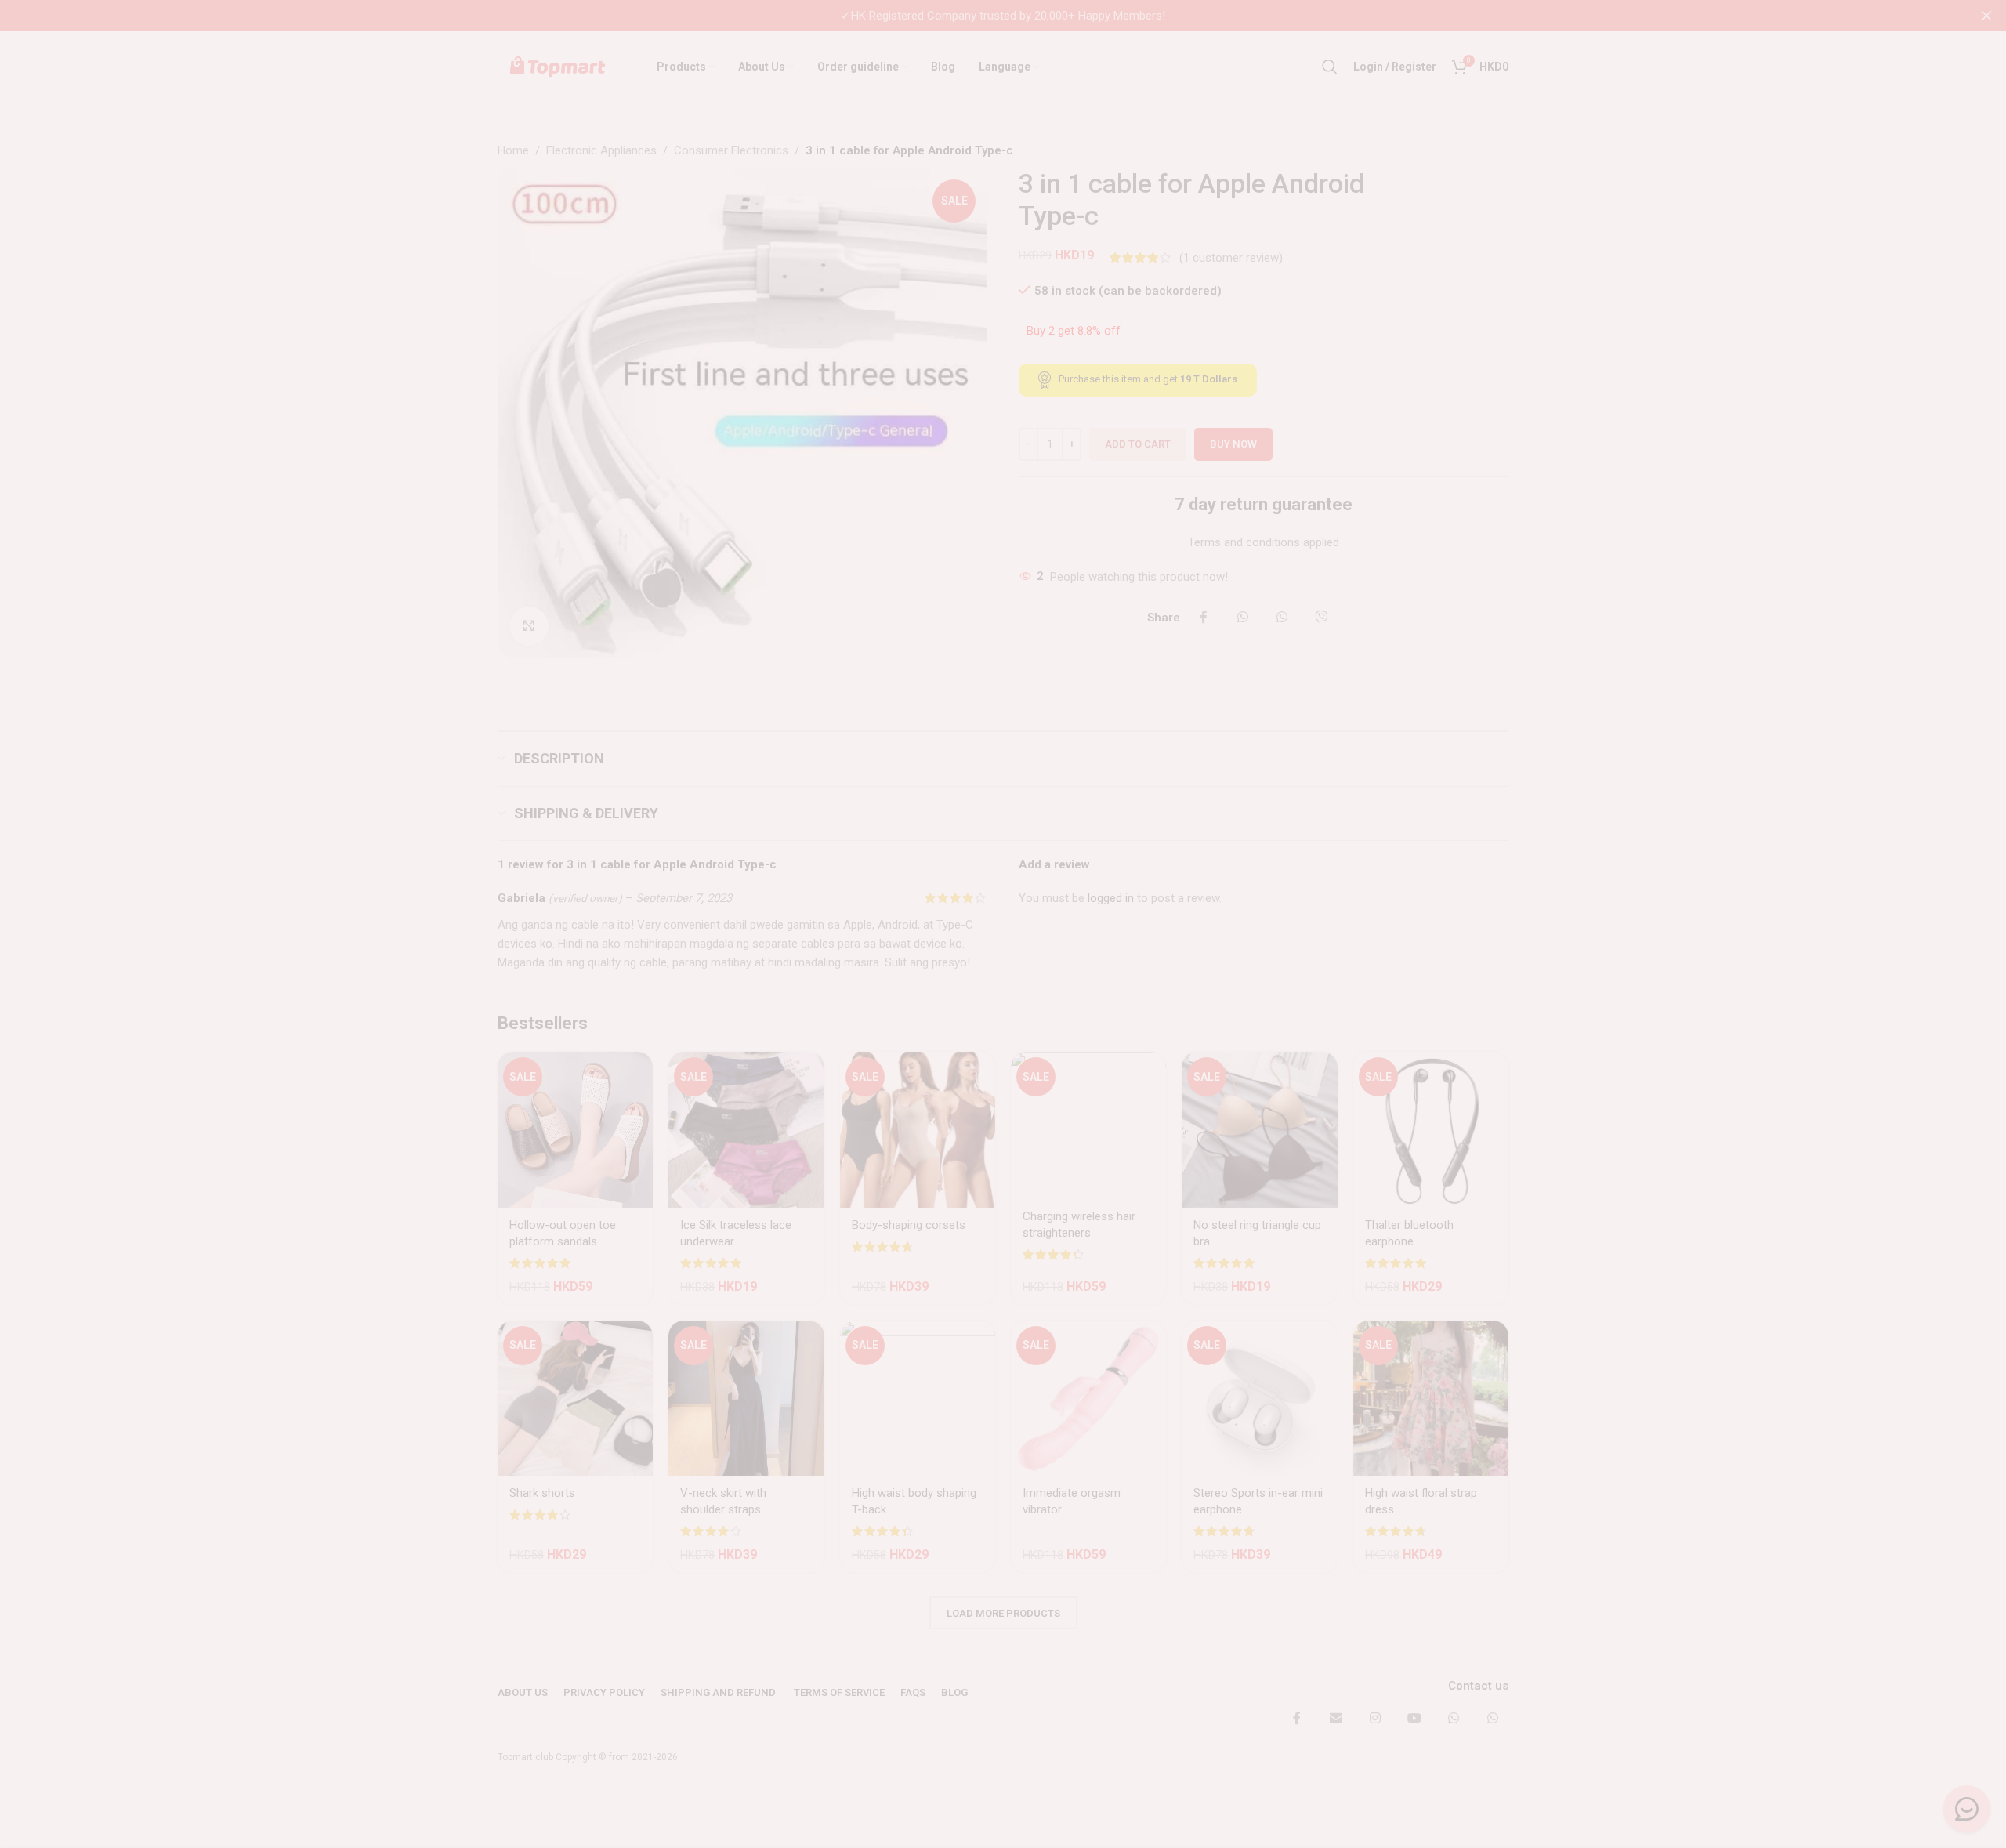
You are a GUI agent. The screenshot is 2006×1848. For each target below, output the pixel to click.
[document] (1003, 924)
